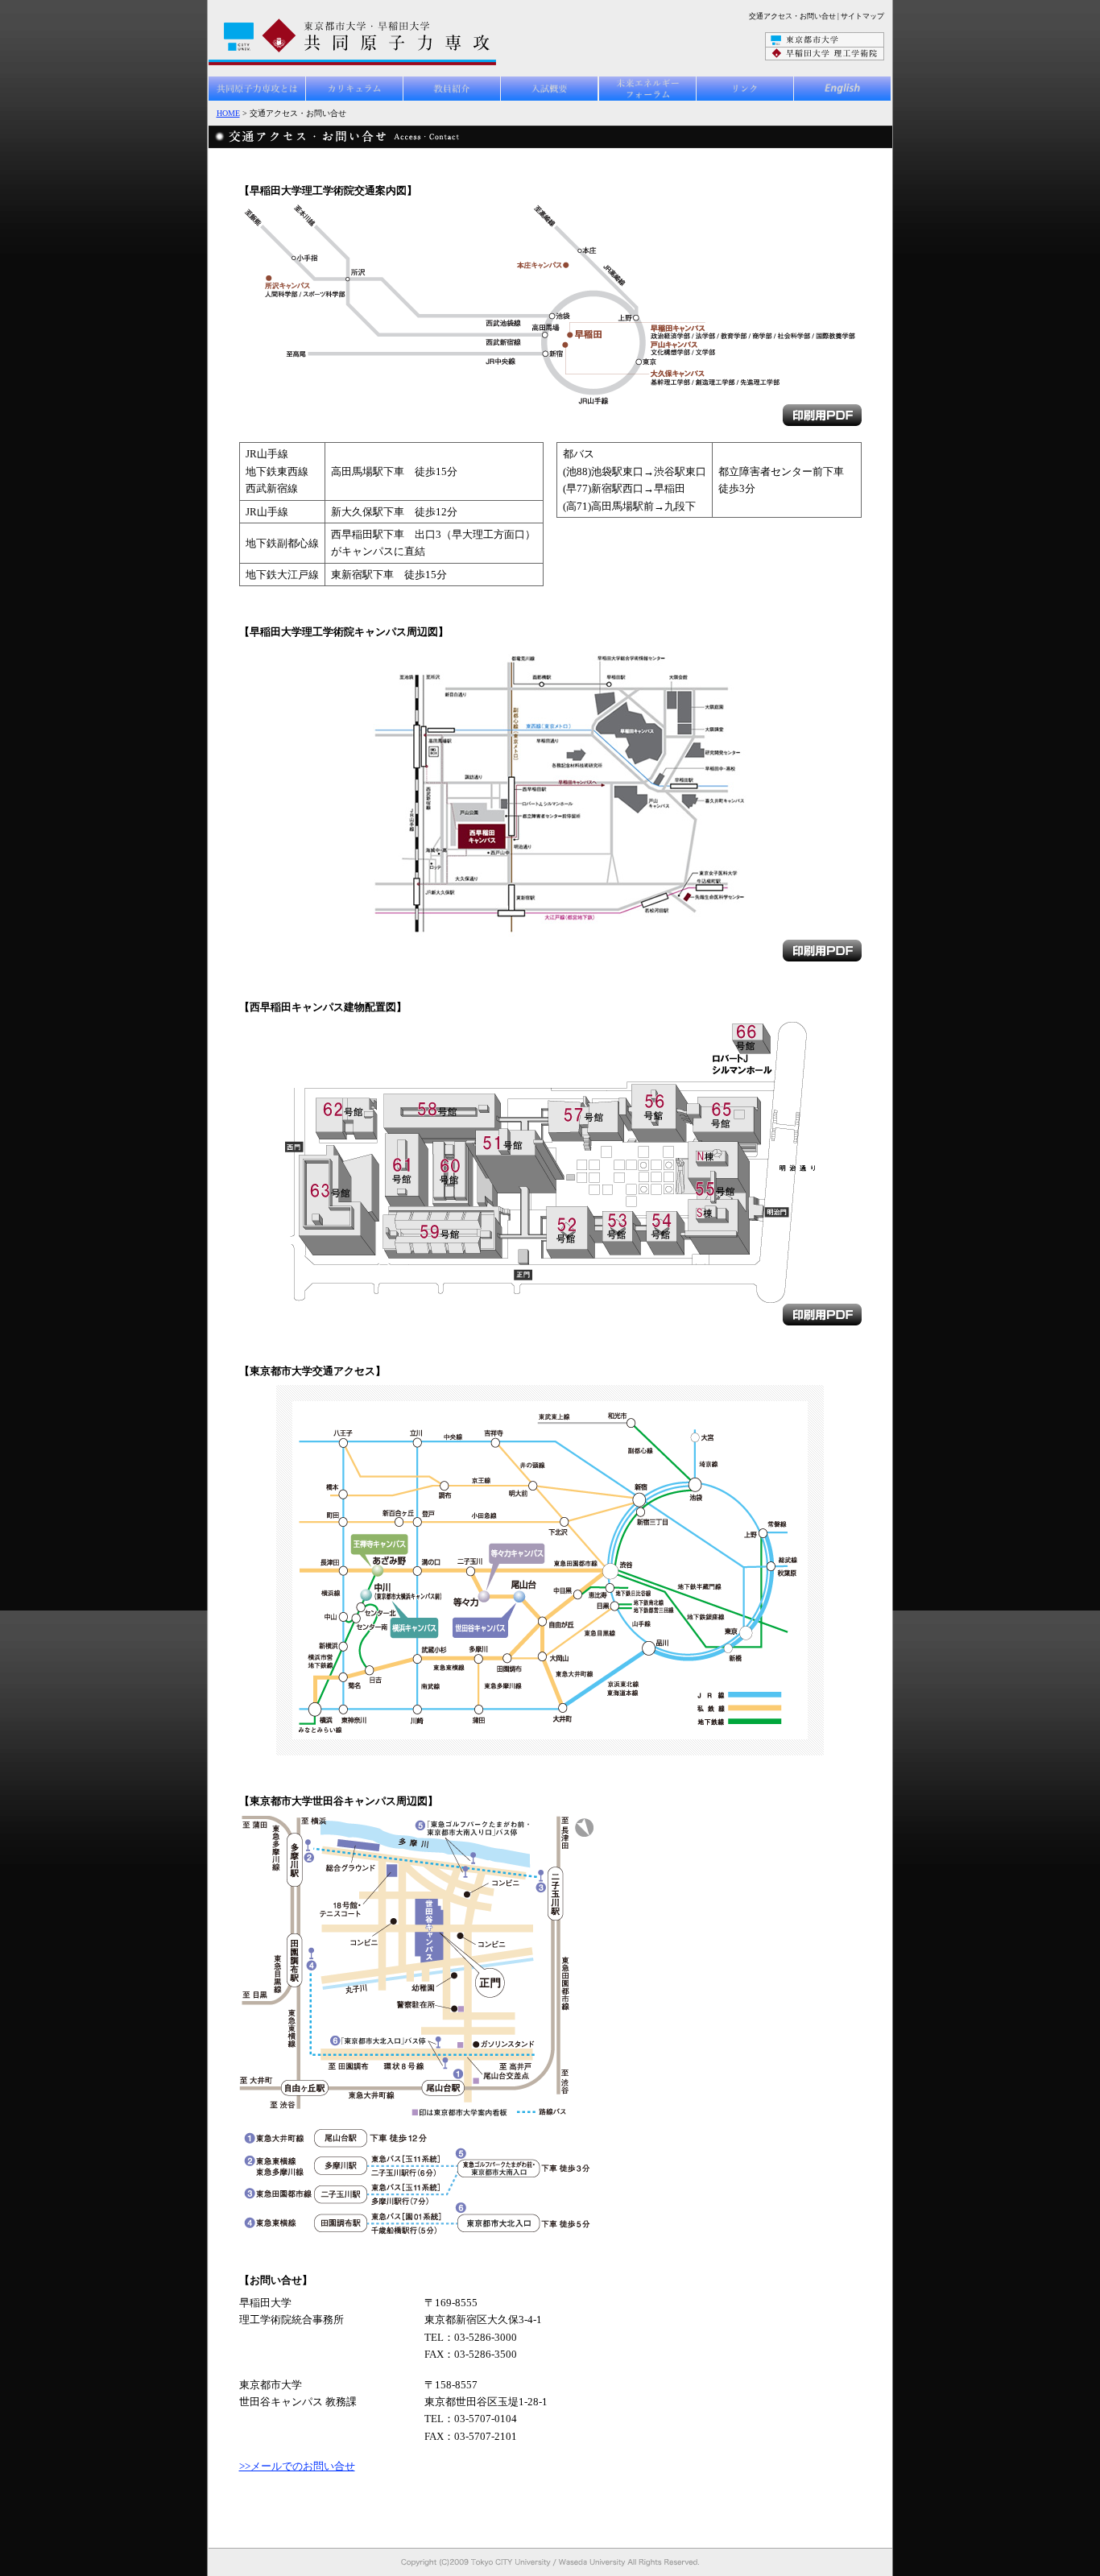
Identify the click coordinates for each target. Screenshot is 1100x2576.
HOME (228, 113)
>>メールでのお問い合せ (297, 2466)
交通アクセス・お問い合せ (792, 16)
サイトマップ (862, 16)
